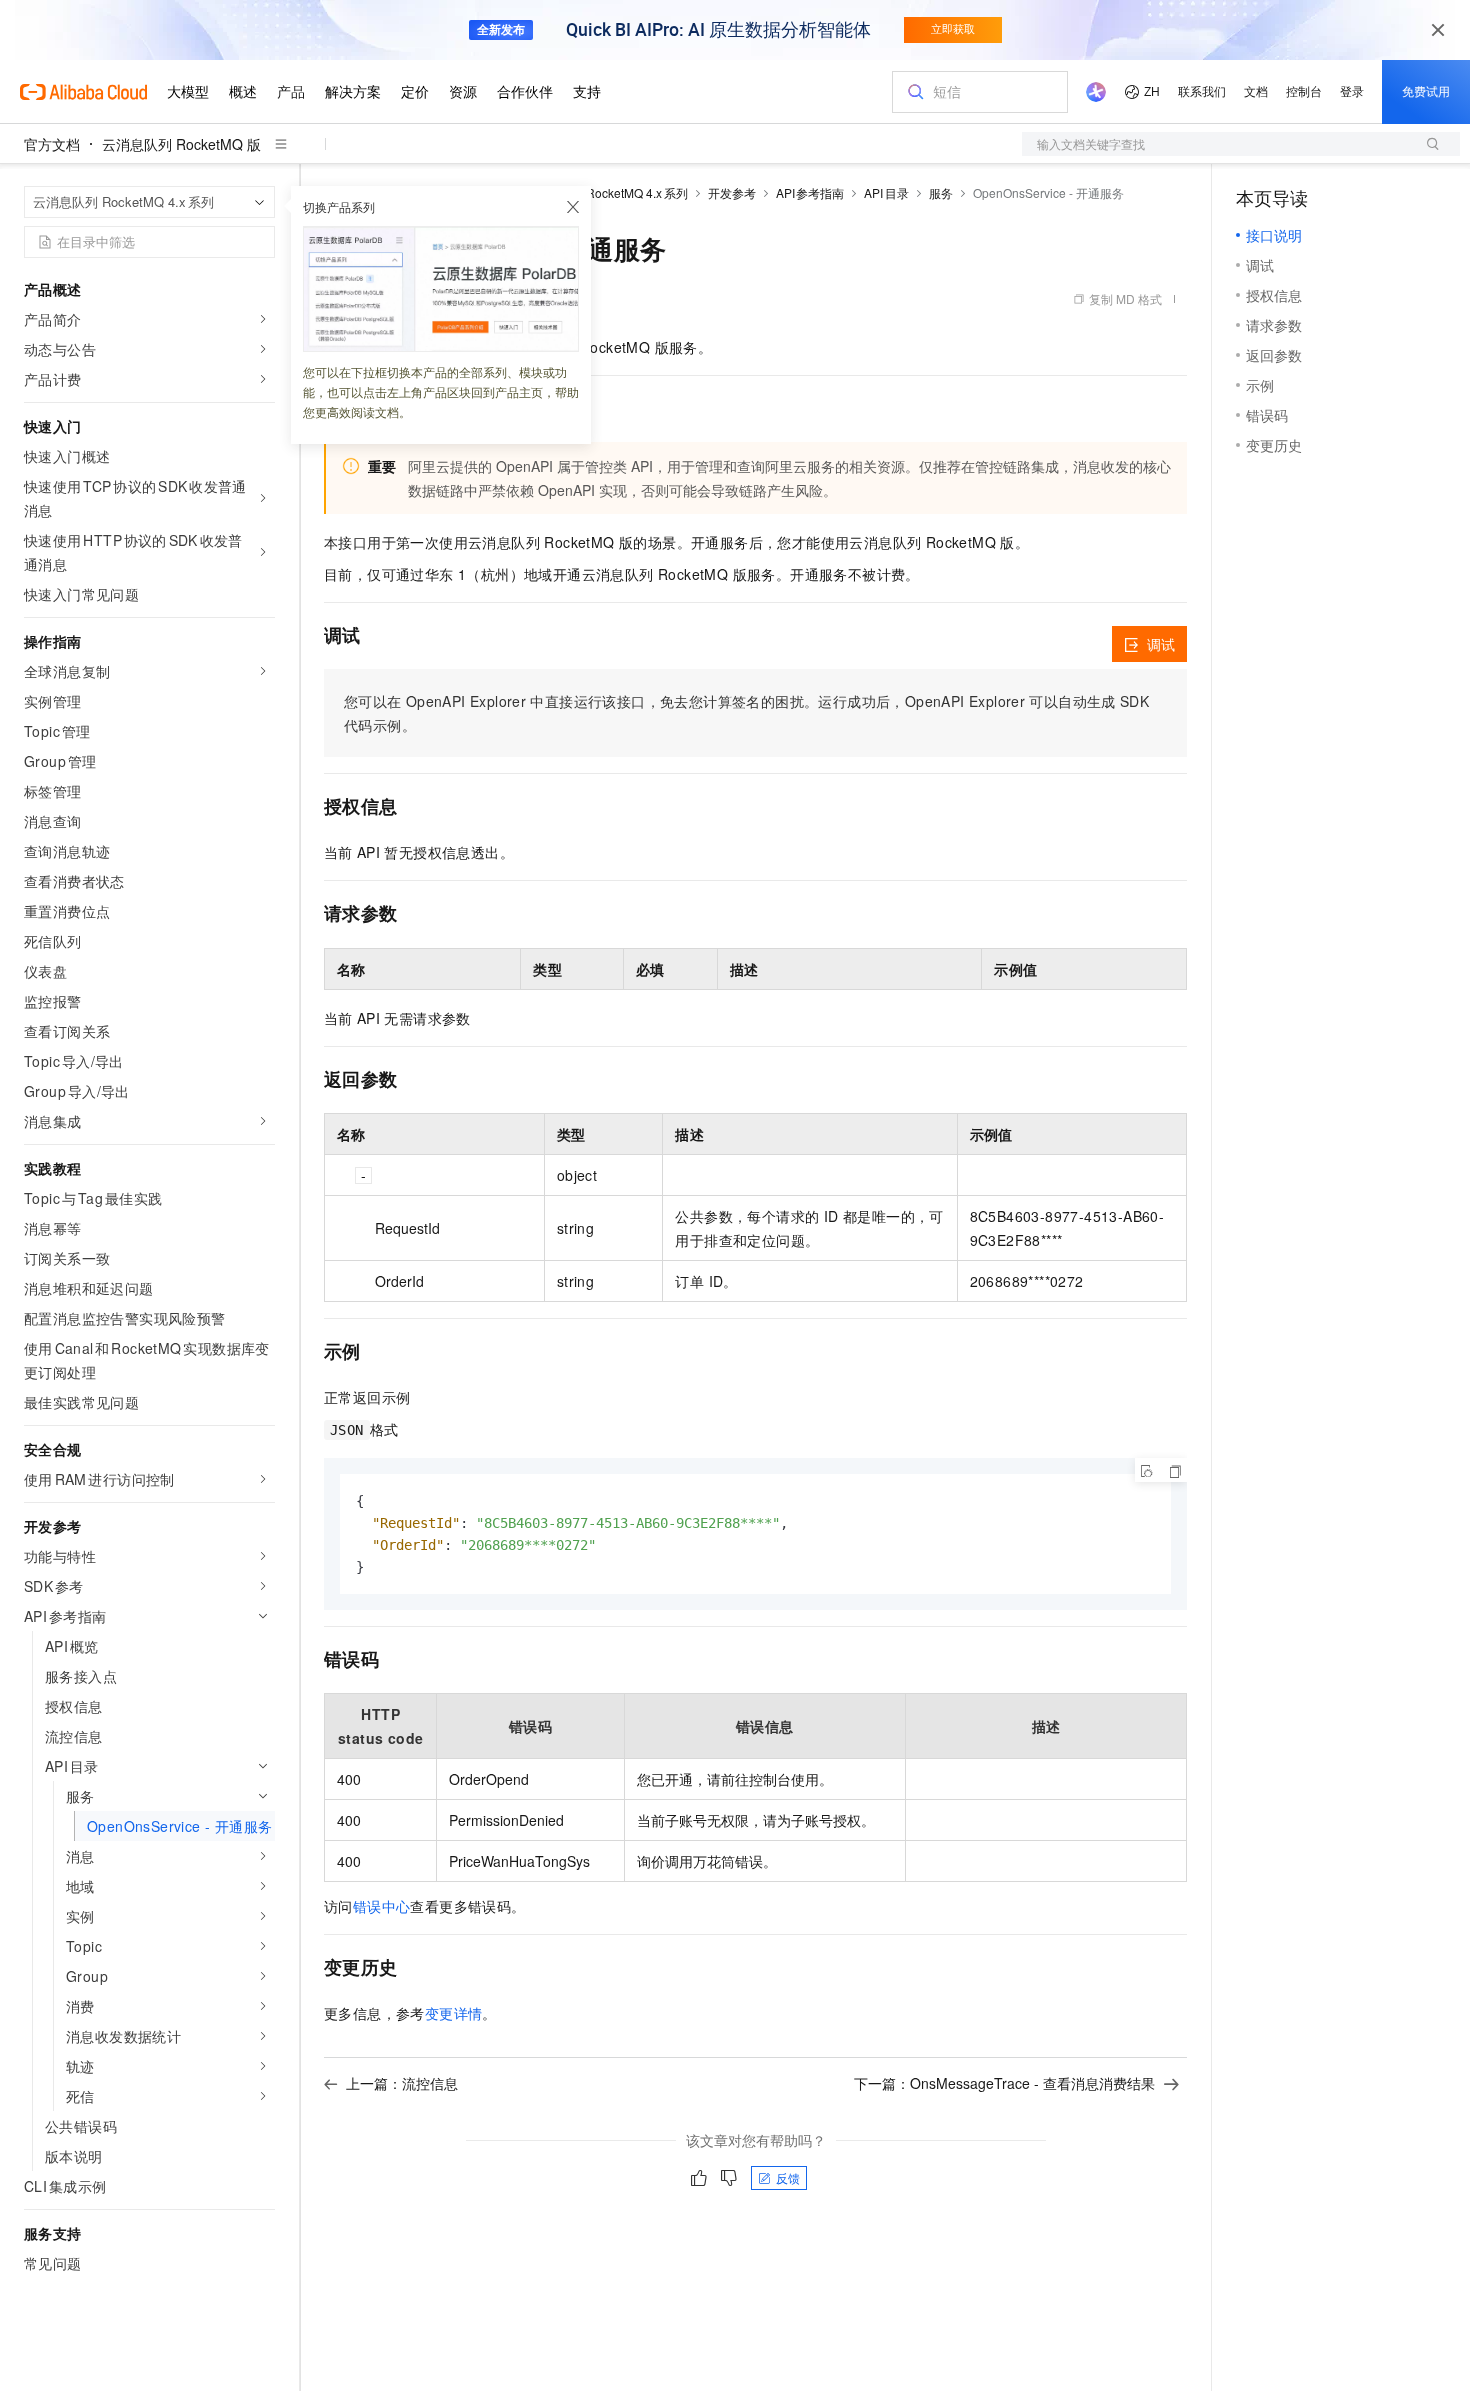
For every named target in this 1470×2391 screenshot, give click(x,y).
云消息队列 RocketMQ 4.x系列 (605, 192)
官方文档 (52, 144)
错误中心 (382, 1906)
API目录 (886, 192)
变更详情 (454, 2013)
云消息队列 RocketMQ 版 (181, 144)
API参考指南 (810, 192)
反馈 (788, 2177)
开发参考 (732, 192)
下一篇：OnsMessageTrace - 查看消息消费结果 (1004, 2083)
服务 (941, 192)
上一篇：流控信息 (402, 2083)
